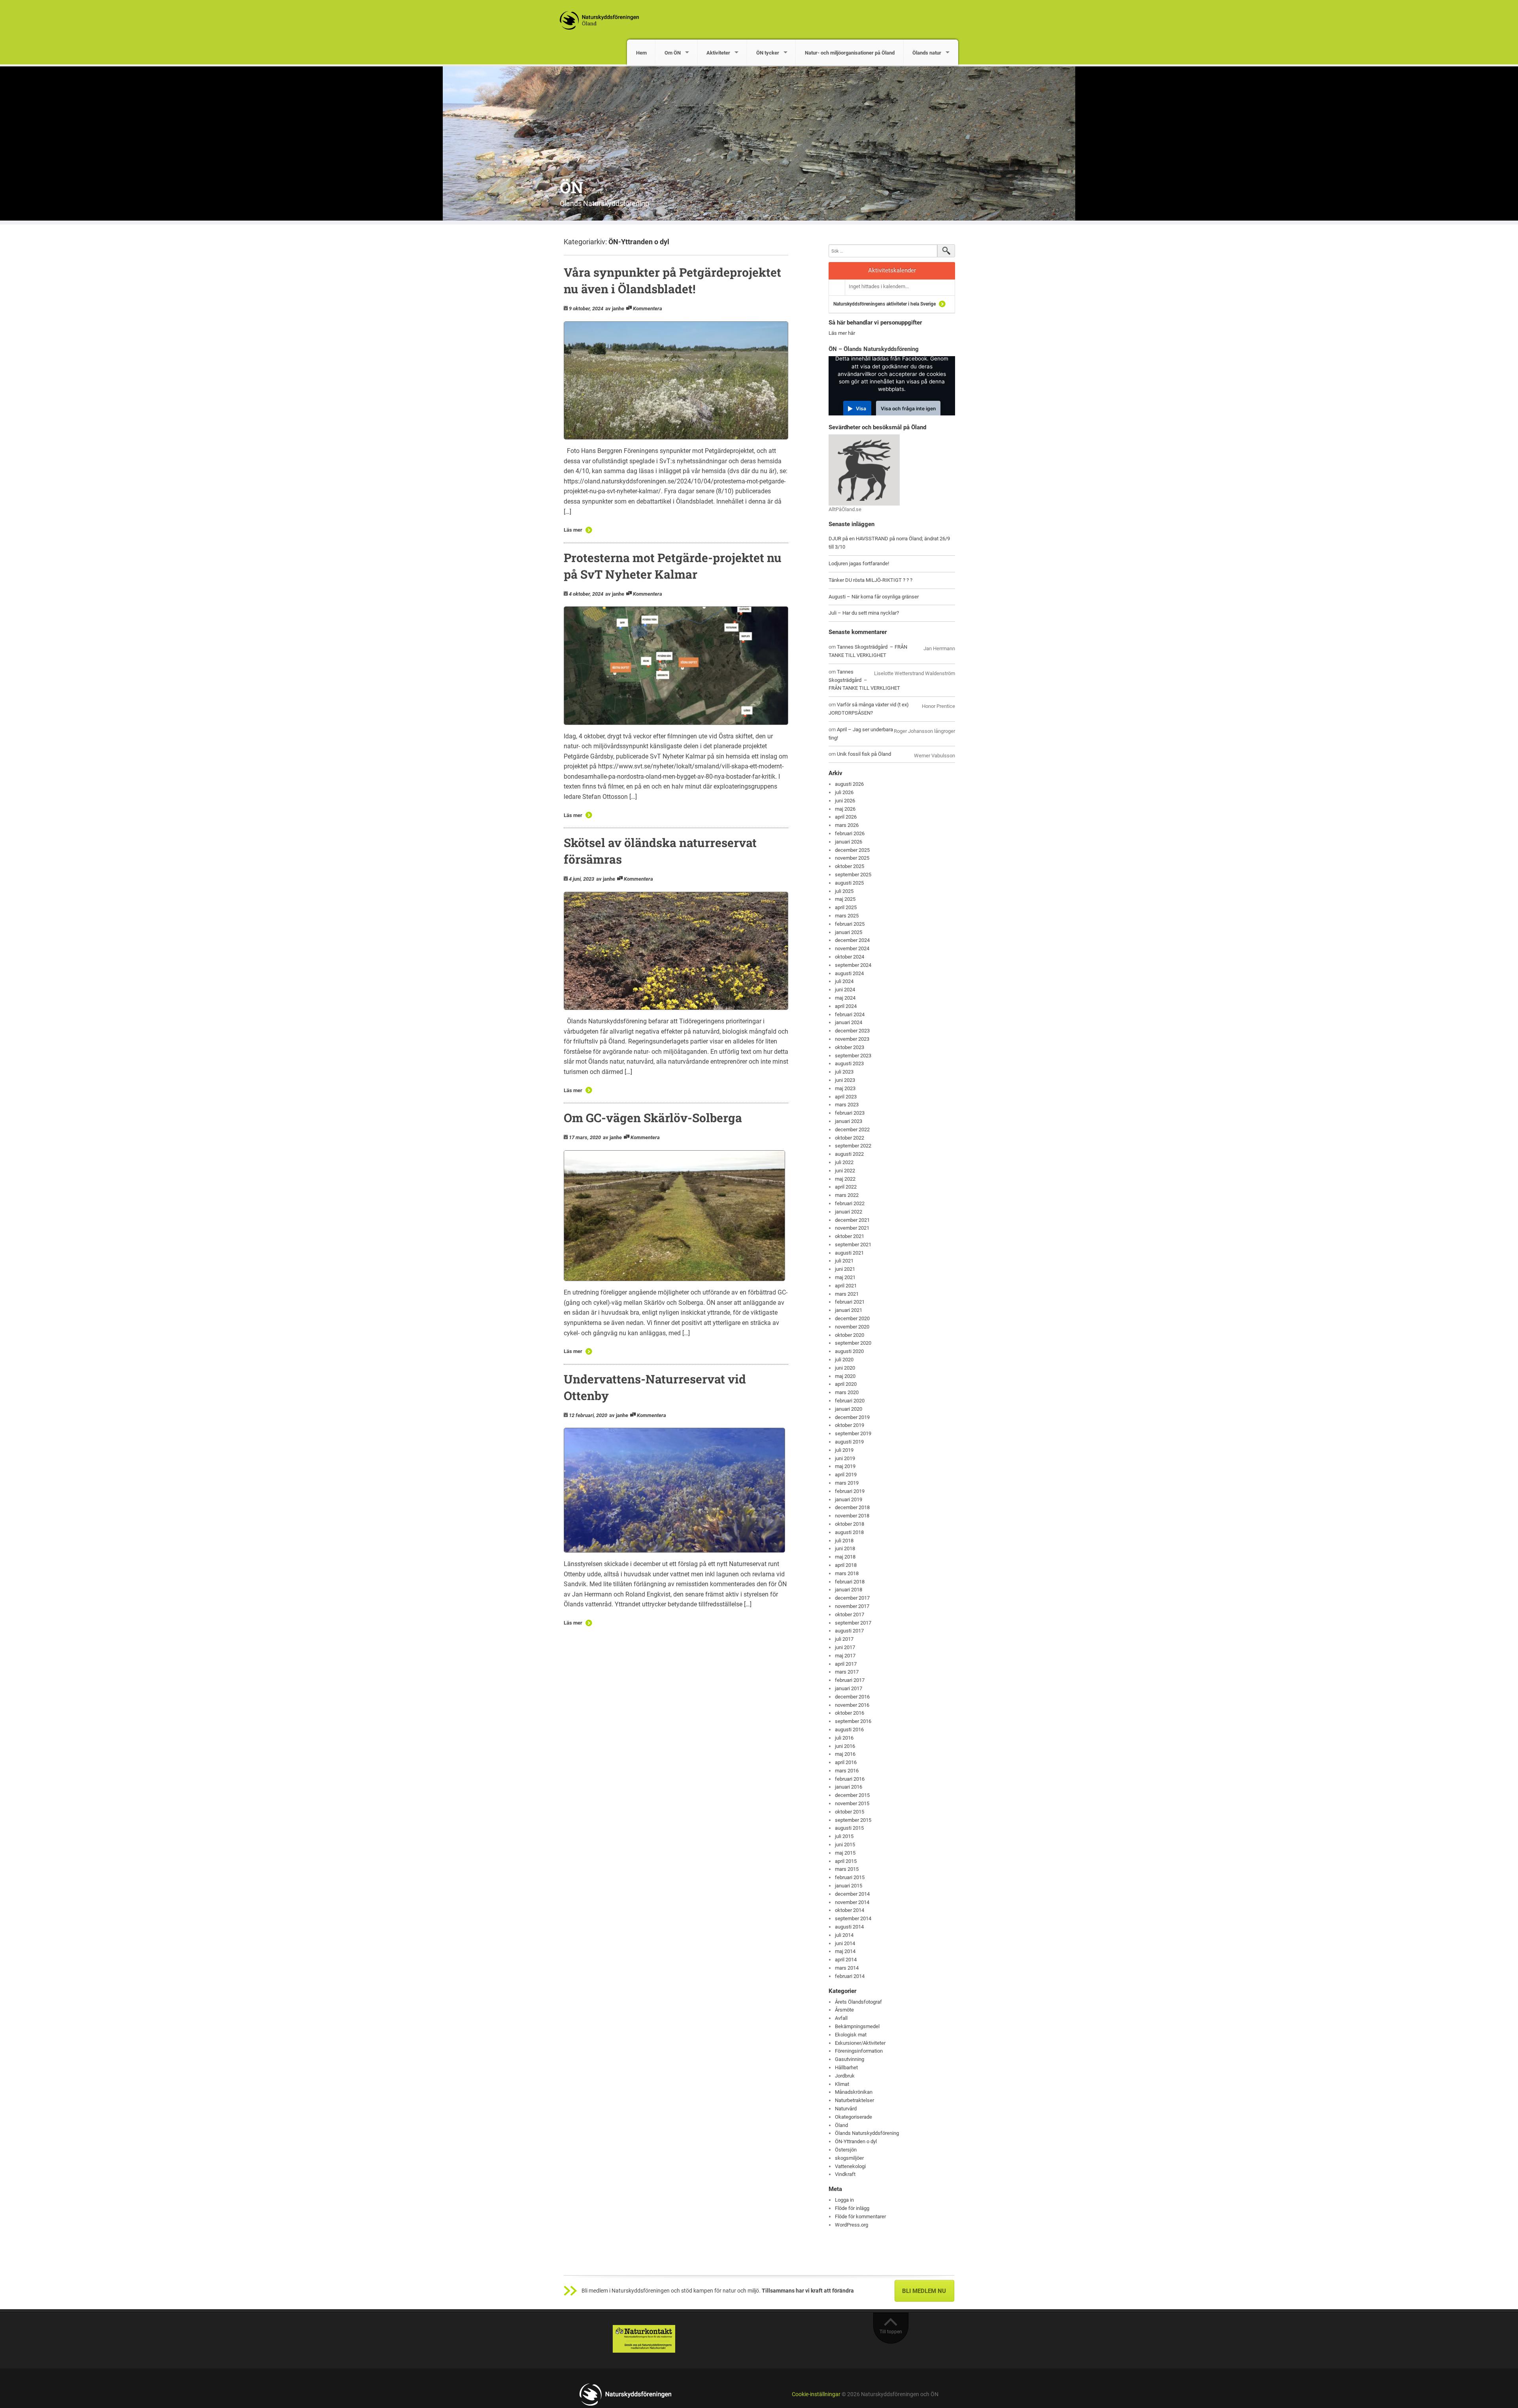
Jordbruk (845, 2076)
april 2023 (846, 1097)
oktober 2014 (850, 1910)
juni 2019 (845, 1458)
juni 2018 (845, 1548)
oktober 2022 (850, 1138)
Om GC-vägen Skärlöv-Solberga (653, 1118)
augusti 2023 (849, 1063)
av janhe (615, 309)
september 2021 (853, 1245)
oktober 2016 (850, 1713)
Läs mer (573, 530)
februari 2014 (850, 1976)
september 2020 (853, 1343)
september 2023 (853, 1056)
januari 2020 (849, 1409)
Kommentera (648, 309)
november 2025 (852, 858)
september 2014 (853, 1918)
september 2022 (853, 1146)
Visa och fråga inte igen (908, 409)
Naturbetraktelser (854, 2100)
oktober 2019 (850, 1425)
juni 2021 (845, 1269)
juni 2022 (845, 1171)
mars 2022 (847, 1195)
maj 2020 (845, 1376)
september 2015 (853, 1820)
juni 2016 (845, 1746)
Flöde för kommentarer (860, 2216)
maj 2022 (845, 1179)
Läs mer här (842, 333)
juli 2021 (844, 1261)
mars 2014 (847, 1968)
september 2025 (853, 875)
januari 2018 (849, 1590)
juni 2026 (845, 801)
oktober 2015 (850, 1812)
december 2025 (852, 850)
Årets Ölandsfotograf (858, 2002)
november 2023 (852, 1039)
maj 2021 (845, 1277)
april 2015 (846, 1861)
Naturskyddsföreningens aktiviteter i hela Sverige (885, 304)
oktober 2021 (850, 1236)
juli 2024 (844, 981)
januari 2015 (849, 1886)
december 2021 (852, 1220)
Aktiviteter (718, 53)
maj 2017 (845, 1656)
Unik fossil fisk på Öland (864, 754)
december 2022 (852, 1129)
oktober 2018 (850, 1524)
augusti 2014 (849, 1927)
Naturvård (846, 2109)
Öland (841, 2125)
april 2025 (846, 907)
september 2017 (853, 1623)
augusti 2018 (849, 1532)
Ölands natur (927, 53)
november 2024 (852, 948)
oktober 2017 (850, 1614)
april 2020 (846, 1384)
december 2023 (852, 1031)
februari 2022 (850, 1203)
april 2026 (846, 817)
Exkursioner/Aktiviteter (860, 2043)
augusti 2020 (849, 1351)
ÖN (571, 187)
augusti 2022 (849, 1154)
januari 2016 (849, 1787)
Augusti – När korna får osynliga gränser (874, 597)
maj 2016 (845, 1754)
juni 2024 (845, 990)
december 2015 (852, 1795)
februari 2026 (850, 833)
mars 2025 (847, 916)
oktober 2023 (850, 1047)
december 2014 (852, 1894)
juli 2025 (844, 891)
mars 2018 (847, 1573)
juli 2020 (844, 1360)
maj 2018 (845, 1557)
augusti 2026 (849, 784)
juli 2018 (844, 1541)
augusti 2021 (849, 1253)
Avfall (841, 2018)
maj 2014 (845, 1951)
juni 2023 (845, 1080)
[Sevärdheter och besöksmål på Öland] (864, 469)
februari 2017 (850, 1680)
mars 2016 (847, 1771)
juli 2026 (844, 792)
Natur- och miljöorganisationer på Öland (850, 53)
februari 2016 (850, 1779)
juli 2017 (844, 1639)
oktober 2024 (850, 957)
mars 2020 (847, 1392)
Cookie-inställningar (816, 2394)
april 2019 (846, 1475)
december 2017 (852, 1598)
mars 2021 (847, 1294)
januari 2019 (849, 1499)
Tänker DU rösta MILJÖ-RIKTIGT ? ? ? (870, 580)
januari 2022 (849, 1212)
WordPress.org (852, 2225)
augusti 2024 (849, 973)
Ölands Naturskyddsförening (867, 2133)
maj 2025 (845, 899)
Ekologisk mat (851, 2035)
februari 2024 (850, 1014)
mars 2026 (847, 825)
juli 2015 (844, 1836)
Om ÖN (673, 53)
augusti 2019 (849, 1442)
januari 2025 (849, 932)
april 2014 (846, 1960)
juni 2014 (845, 1943)
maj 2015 (845, 1853)
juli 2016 (844, 1738)
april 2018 (846, 1565)
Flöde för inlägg (852, 2208)
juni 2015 (845, 1845)
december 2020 (852, 1318)
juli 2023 (844, 1072)
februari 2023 (850, 1113)
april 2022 (846, 1187)
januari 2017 (849, 1688)
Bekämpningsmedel (857, 2026)
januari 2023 (849, 1121)
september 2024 (853, 965)
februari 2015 (850, 1877)
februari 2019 (850, 1491)
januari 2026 (849, 842)
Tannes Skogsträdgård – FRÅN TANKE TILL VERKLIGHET (864, 680)
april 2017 (846, 1664)
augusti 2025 (849, 883)
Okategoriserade (853, 2117)
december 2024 (852, 940)
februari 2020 (850, 1401)
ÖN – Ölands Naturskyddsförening (874, 349)
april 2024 (846, 1006)
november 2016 (852, 1705)
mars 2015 (847, 1869)
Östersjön (846, 2150)
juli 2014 (844, 1935)
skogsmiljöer (849, 2158)
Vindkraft (845, 2174)
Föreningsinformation (859, 2051)
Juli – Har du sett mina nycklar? (864, 613)
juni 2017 (845, 1647)
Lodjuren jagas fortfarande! (859, 563)
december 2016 (852, 1697)
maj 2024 (845, 998)
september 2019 (853, 1433)
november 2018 (852, 1516)
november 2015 (852, 1803)
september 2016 (853, 1721)
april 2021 (846, 1286)
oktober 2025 (850, 866)
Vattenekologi (850, 2166)
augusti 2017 (849, 1631)
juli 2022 (844, 1162)
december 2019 (852, 1417)
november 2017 (852, 1606)
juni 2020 (845, 1368)
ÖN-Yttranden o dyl (856, 2141)
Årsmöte (844, 2010)
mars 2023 (847, 1105)
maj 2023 (845, 1088)
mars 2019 (847, 1483)
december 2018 (852, 1507)
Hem (641, 53)
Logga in (844, 2200)
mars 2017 (847, 1672)
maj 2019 (845, 1466)
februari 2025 (850, 924)
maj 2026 (845, 809)
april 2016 (846, 1762)
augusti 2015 (849, 1828)
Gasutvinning (850, 2059)
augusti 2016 (849, 1730)
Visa (861, 409)
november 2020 (852, 1327)
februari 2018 (850, 1582)
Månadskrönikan (854, 2092)
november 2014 (852, 1902)
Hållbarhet (846, 2067)
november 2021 (852, 1228)
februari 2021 (850, 1302)
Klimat (842, 2084)
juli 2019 (844, 1450)
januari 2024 (849, 1022)
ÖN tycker (768, 53)
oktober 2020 (850, 1335)
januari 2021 (849, 1310)
